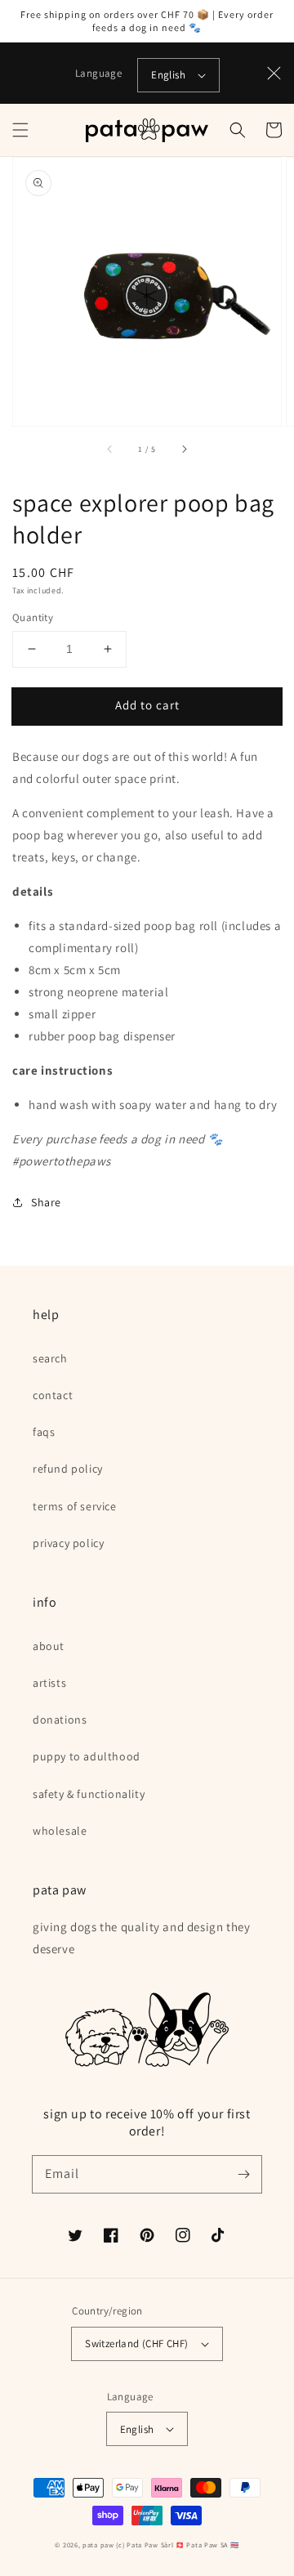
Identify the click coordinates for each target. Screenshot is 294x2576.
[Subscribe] (243, 2174)
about (49, 1646)
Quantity (33, 617)
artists (49, 1683)
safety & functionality (89, 1794)
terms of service (75, 1506)
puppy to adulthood (87, 1756)
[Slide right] (184, 449)
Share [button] (46, 1202)
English (168, 75)
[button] (20, 130)
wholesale (60, 1831)
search (50, 1358)
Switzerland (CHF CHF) (136, 2343)
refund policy (68, 1469)
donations (60, 1720)
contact (53, 1395)
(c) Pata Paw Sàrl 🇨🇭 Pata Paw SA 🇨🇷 (177, 2545)
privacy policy (68, 1543)
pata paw (98, 2545)
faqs (44, 1432)
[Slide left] (110, 449)
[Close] (274, 74)
